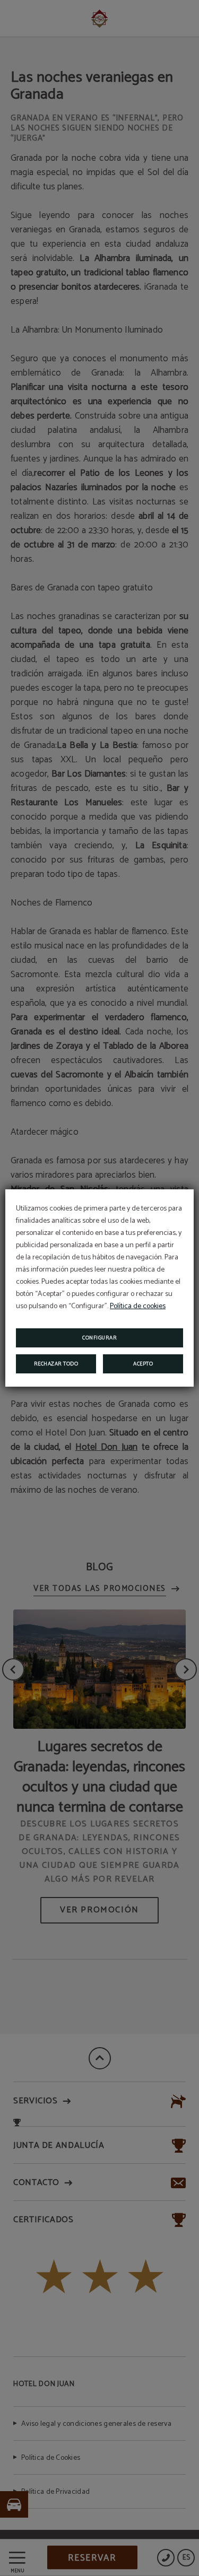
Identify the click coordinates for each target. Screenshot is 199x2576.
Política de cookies (138, 1306)
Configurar (99, 1338)
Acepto (143, 1364)
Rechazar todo (56, 1364)
